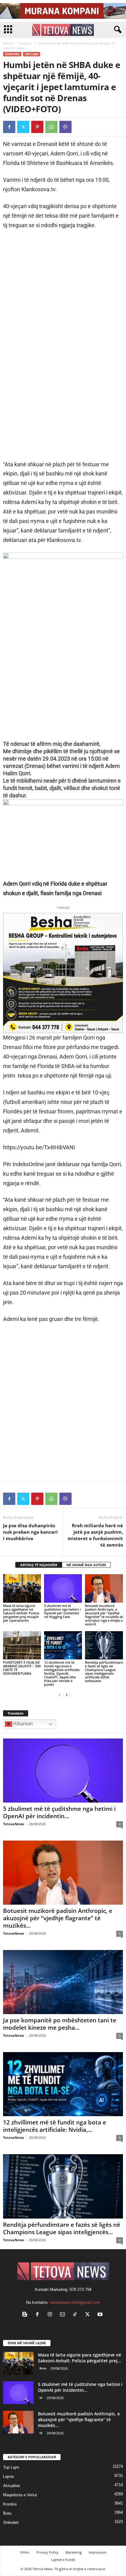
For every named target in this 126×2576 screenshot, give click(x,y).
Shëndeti (11, 2523)
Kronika (10, 2504)
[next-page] (67, 1695)
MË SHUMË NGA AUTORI (86, 1565)
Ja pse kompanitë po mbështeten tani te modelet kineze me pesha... (60, 2024)
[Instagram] (51, 2315)
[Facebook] (9, 127)
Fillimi (25, 2552)
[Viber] (65, 127)
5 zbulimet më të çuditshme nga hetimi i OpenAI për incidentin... (59, 1812)
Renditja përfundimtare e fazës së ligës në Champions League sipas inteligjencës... (62, 2228)
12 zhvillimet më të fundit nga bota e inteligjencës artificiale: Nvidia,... (55, 2126)
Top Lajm (31, 54)
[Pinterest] (37, 127)
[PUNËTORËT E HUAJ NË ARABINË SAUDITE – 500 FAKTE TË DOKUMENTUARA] (22, 1645)
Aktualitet (11, 2486)
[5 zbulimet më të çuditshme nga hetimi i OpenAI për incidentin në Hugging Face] (63, 1588)
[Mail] (64, 2315)
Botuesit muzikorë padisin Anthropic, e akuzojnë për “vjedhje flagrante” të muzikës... (58, 1918)
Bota (43, 2368)
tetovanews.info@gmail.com (75, 2302)
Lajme (8, 2477)
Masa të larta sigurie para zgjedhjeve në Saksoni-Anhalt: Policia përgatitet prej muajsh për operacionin (21, 1613)
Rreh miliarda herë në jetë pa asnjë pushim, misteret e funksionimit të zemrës (95, 1535)
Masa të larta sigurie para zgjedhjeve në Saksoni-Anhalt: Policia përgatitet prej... (80, 2358)
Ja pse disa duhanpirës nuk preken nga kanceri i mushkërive (30, 1532)
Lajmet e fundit (63, 2560)
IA (41, 2398)
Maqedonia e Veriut (20, 2495)
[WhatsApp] (51, 127)
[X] (23, 127)
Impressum (98, 2552)
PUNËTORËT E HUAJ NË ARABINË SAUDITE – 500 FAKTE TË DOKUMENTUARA (22, 1668)
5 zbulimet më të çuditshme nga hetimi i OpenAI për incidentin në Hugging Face (62, 1611)
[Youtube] (101, 2315)
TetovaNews (13, 1824)
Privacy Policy (47, 2552)
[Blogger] (26, 2315)
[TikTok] (76, 2315)
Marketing (74, 2552)
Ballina (8, 43)
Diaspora (26, 43)
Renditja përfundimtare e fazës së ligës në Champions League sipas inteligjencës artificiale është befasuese (104, 1672)
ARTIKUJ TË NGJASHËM (39, 1565)
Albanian (22, 1724)
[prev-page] (59, 1695)
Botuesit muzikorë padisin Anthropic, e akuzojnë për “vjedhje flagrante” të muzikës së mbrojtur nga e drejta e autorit (104, 1615)
